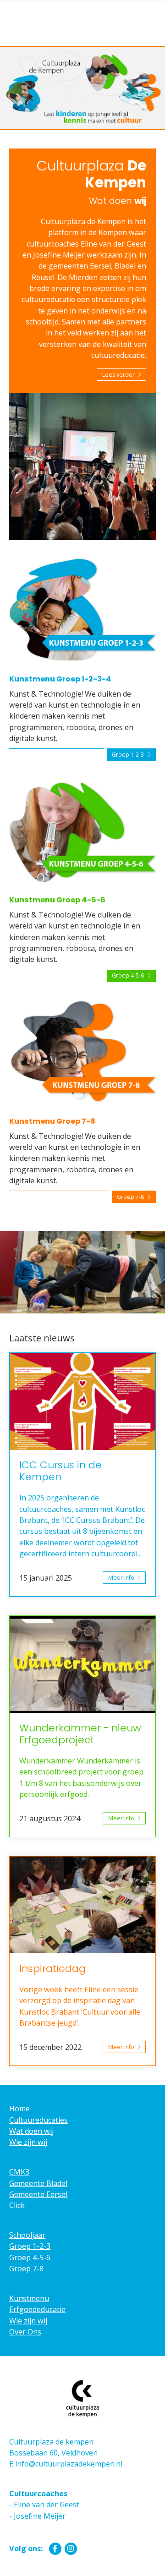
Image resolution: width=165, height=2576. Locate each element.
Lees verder (118, 375)
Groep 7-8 (130, 1197)
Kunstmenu (29, 2298)
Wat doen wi (30, 2131)
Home (19, 2109)
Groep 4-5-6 (128, 975)
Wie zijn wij (28, 2142)
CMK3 (19, 2172)
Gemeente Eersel (38, 2194)
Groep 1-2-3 (128, 755)
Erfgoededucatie (37, 2309)
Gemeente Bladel (38, 2183)
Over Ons (25, 2332)
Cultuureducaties (38, 2120)
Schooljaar (27, 2235)
